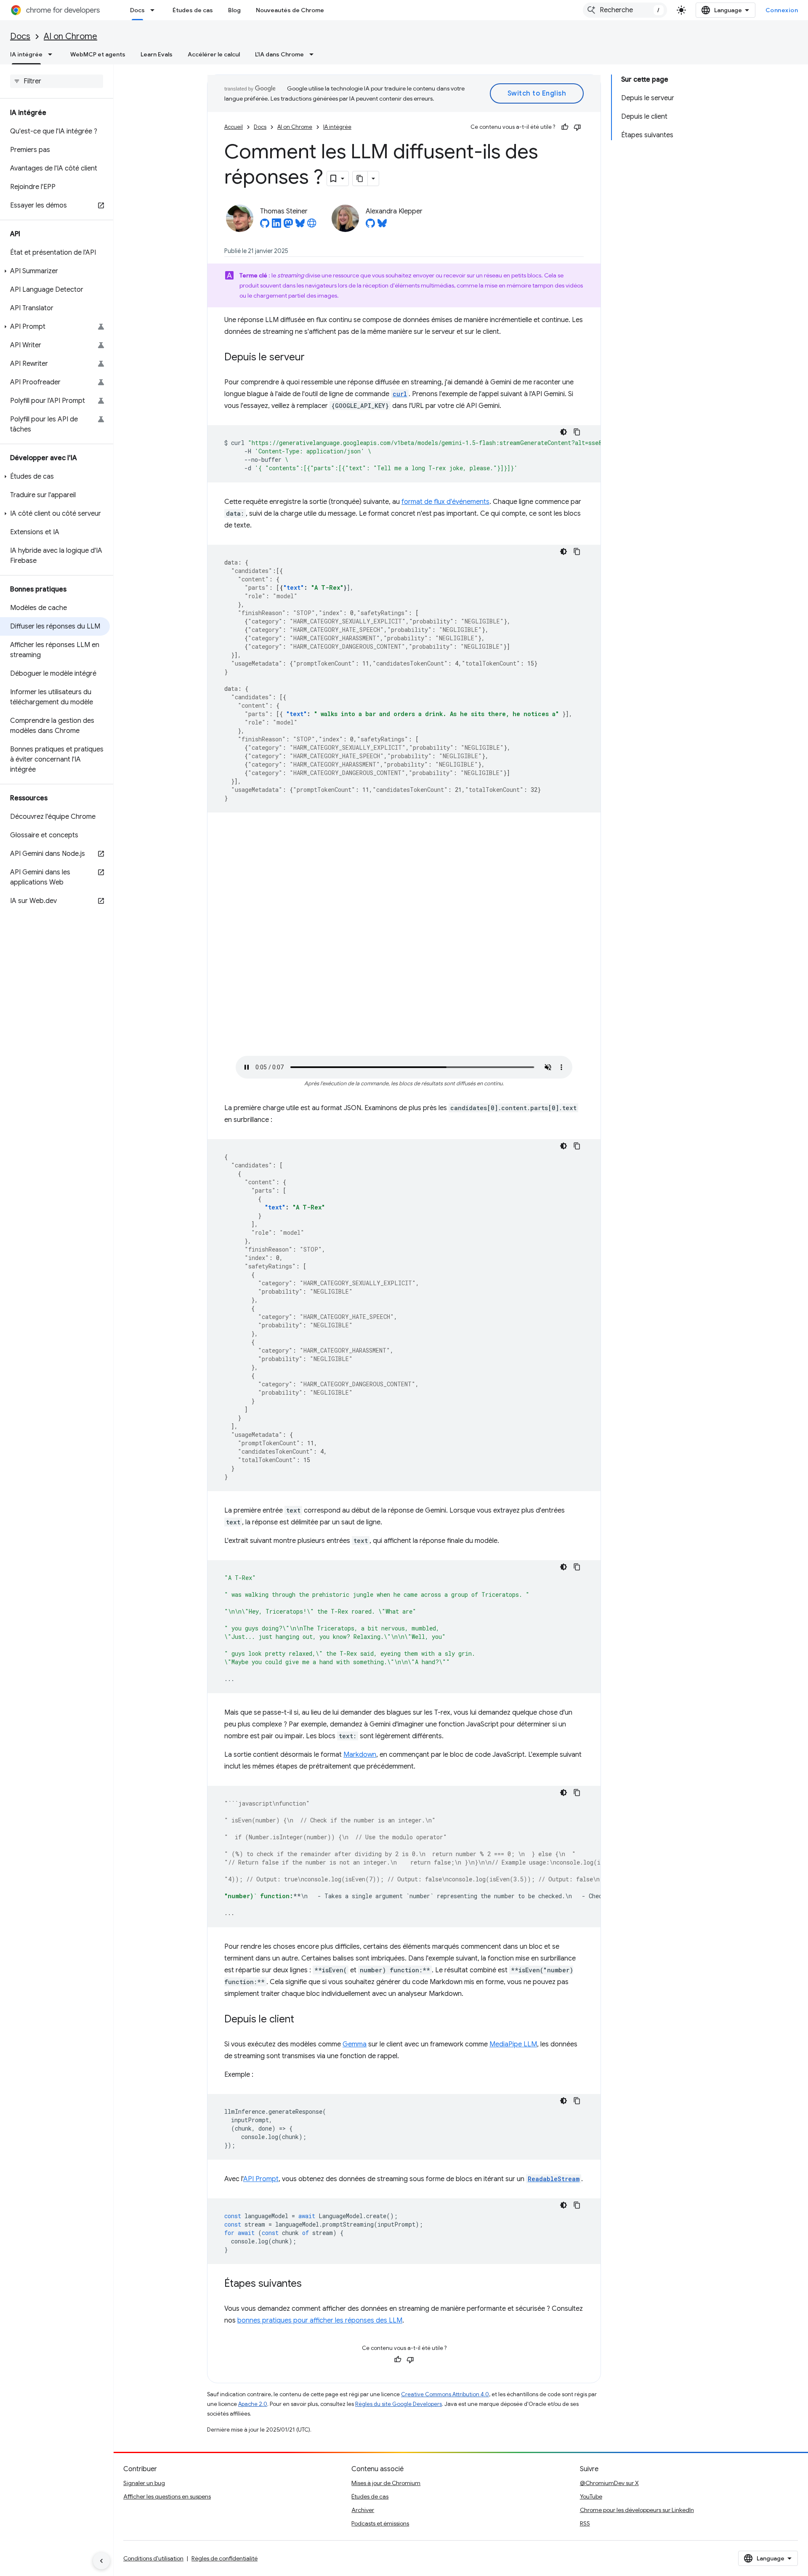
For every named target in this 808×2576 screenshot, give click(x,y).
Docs (137, 10)
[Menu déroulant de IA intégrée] (53, 54)
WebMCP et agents (98, 54)
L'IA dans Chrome (279, 54)
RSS (585, 2523)
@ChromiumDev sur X (609, 2483)
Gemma (355, 2044)
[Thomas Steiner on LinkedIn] (276, 226)
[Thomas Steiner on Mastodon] (288, 226)
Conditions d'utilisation (153, 2558)
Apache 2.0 (253, 2404)
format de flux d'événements (445, 502)
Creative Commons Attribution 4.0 (445, 2394)
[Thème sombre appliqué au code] (563, 432)
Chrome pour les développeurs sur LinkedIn (637, 2510)
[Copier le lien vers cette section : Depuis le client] (303, 2020)
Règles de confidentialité (225, 2558)
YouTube (591, 2496)
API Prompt (261, 2179)
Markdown (360, 1755)
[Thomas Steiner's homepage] (312, 226)
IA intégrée (26, 54)
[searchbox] (57, 81)
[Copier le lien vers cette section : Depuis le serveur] (313, 358)
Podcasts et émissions (380, 2523)
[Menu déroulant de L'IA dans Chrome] (314, 54)
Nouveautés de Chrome (290, 10)
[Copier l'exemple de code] (577, 432)
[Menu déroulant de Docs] (155, 10)
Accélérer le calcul (214, 54)
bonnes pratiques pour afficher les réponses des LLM (320, 2320)
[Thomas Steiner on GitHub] (265, 226)
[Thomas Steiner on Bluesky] (300, 226)
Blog (234, 10)
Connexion (782, 10)
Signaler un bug (144, 2483)
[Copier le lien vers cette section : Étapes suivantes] (310, 2284)
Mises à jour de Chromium (386, 2483)
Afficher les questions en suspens (167, 2496)
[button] (55, 271)
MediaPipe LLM (513, 2044)
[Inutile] (577, 127)
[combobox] (625, 10)
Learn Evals (157, 54)
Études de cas (193, 10)
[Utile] (565, 127)
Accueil (234, 127)
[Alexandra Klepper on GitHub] (370, 226)
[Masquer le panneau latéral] (101, 2561)
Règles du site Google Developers (399, 2404)
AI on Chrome (70, 36)
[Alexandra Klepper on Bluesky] (382, 226)
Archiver (363, 2510)
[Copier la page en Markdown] (360, 178)
